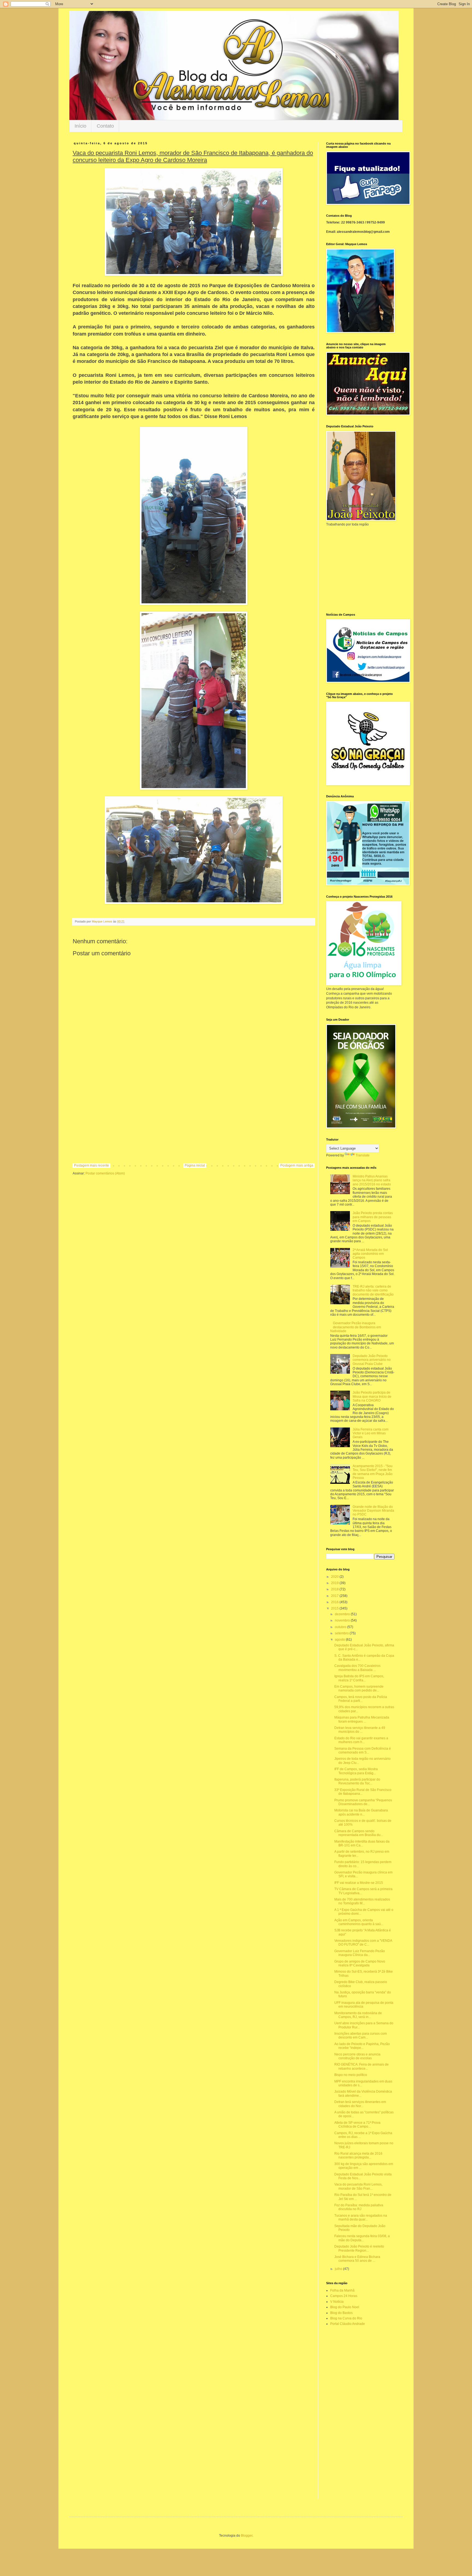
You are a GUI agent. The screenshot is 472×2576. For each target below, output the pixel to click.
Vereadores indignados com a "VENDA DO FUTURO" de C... (363, 1943)
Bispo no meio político (351, 2075)
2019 (335, 1583)
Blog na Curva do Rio (346, 2318)
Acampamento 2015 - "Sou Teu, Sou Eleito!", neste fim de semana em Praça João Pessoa (373, 1472)
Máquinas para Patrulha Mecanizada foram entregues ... (362, 1719)
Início (80, 126)
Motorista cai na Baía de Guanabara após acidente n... (361, 1812)
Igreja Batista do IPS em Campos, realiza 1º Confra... (359, 1678)
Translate (363, 1155)
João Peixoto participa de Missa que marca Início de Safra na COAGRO (372, 1396)
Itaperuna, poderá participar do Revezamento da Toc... (357, 1781)
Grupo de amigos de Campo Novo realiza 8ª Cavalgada (360, 1963)
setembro (342, 1633)
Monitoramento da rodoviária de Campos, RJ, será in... (358, 2015)
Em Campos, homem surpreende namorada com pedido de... (359, 1688)
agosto (340, 1640)
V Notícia (337, 2302)
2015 (335, 1608)
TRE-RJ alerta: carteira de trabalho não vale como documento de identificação (373, 1290)
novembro (343, 1620)
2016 (335, 1602)
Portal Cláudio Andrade (348, 2324)
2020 (335, 1577)
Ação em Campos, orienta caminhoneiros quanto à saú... (359, 1922)
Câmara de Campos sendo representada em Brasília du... (359, 1833)
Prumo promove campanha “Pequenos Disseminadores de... (363, 1802)
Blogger (247, 2536)
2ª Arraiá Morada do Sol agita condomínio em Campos (370, 1254)
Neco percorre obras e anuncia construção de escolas (357, 2056)
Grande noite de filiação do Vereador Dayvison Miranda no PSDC (373, 1511)
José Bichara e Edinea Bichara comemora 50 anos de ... (357, 2259)
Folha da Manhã (342, 2290)
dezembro (343, 1614)
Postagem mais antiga (297, 1165)
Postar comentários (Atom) (105, 1173)
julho (339, 2269)
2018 (335, 1589)
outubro (341, 1627)
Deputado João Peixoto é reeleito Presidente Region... (359, 2248)
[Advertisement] (194, 1118)
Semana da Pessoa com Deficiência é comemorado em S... (363, 1750)
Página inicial (195, 1165)
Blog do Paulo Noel (345, 2307)
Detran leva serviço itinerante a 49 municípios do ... (360, 1730)
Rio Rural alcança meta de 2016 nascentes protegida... (358, 2155)
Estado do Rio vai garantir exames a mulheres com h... (361, 1740)
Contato (105, 126)
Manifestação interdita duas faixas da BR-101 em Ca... (362, 1843)
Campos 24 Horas (344, 2296)
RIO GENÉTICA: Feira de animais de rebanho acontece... (362, 2066)
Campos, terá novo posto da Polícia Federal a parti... (361, 1699)
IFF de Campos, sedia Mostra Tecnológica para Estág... (356, 1771)
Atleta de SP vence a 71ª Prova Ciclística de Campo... (357, 2125)
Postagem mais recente (92, 1165)
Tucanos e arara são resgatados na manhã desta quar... (361, 2217)
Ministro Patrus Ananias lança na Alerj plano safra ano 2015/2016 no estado (372, 1180)
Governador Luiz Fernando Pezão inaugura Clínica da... (360, 1953)
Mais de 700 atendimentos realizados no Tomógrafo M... (362, 1901)
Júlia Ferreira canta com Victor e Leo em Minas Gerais (371, 1433)
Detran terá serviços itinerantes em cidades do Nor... (360, 2104)
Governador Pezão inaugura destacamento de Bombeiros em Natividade (356, 1327)
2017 (335, 1596)
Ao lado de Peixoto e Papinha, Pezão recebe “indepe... (362, 2046)
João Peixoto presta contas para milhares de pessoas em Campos (373, 1217)
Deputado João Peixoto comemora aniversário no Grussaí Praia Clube (372, 1360)
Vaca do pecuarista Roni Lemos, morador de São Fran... (358, 2186)
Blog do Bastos (341, 2313)
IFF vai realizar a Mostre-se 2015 (359, 1883)
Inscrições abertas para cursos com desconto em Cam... (361, 2035)
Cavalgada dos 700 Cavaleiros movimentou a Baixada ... (357, 1668)
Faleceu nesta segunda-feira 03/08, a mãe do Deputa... (362, 2238)
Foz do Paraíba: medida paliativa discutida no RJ (359, 2207)
